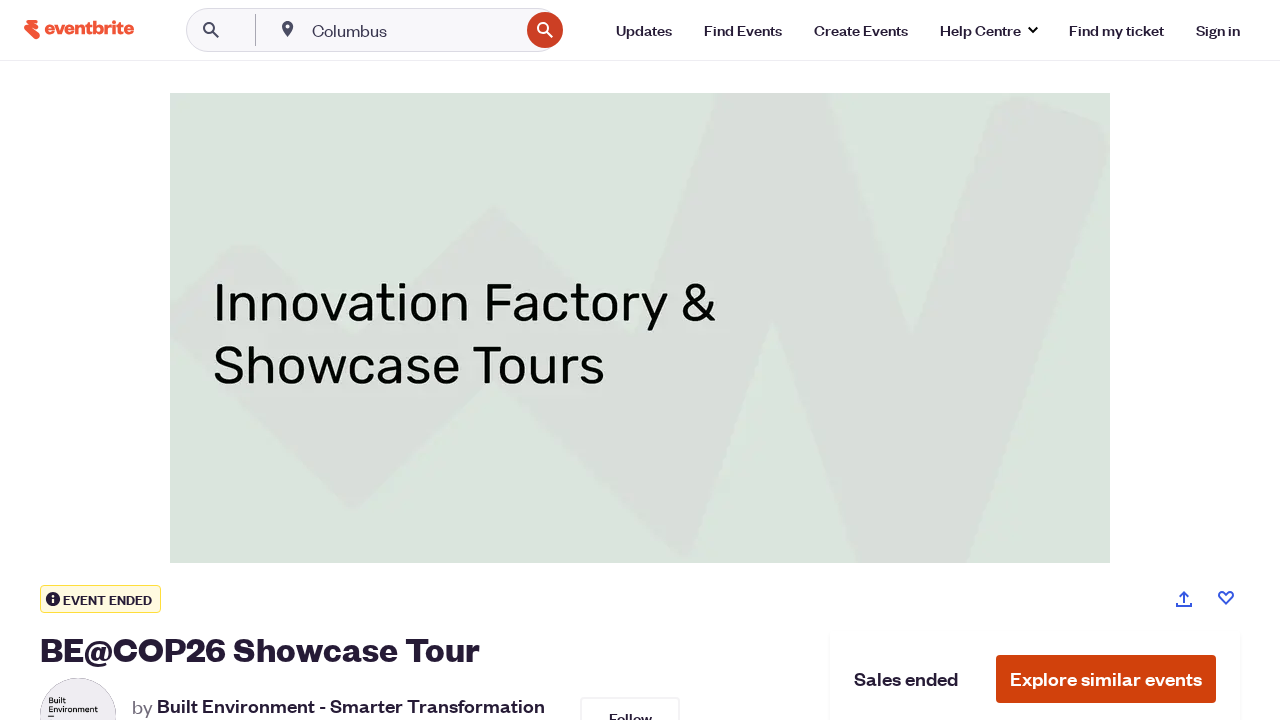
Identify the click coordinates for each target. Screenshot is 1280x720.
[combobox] (413, 30)
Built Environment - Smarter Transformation (351, 706)
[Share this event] (1184, 599)
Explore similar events (1106, 678)
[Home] (79, 29)
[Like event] (1226, 598)
